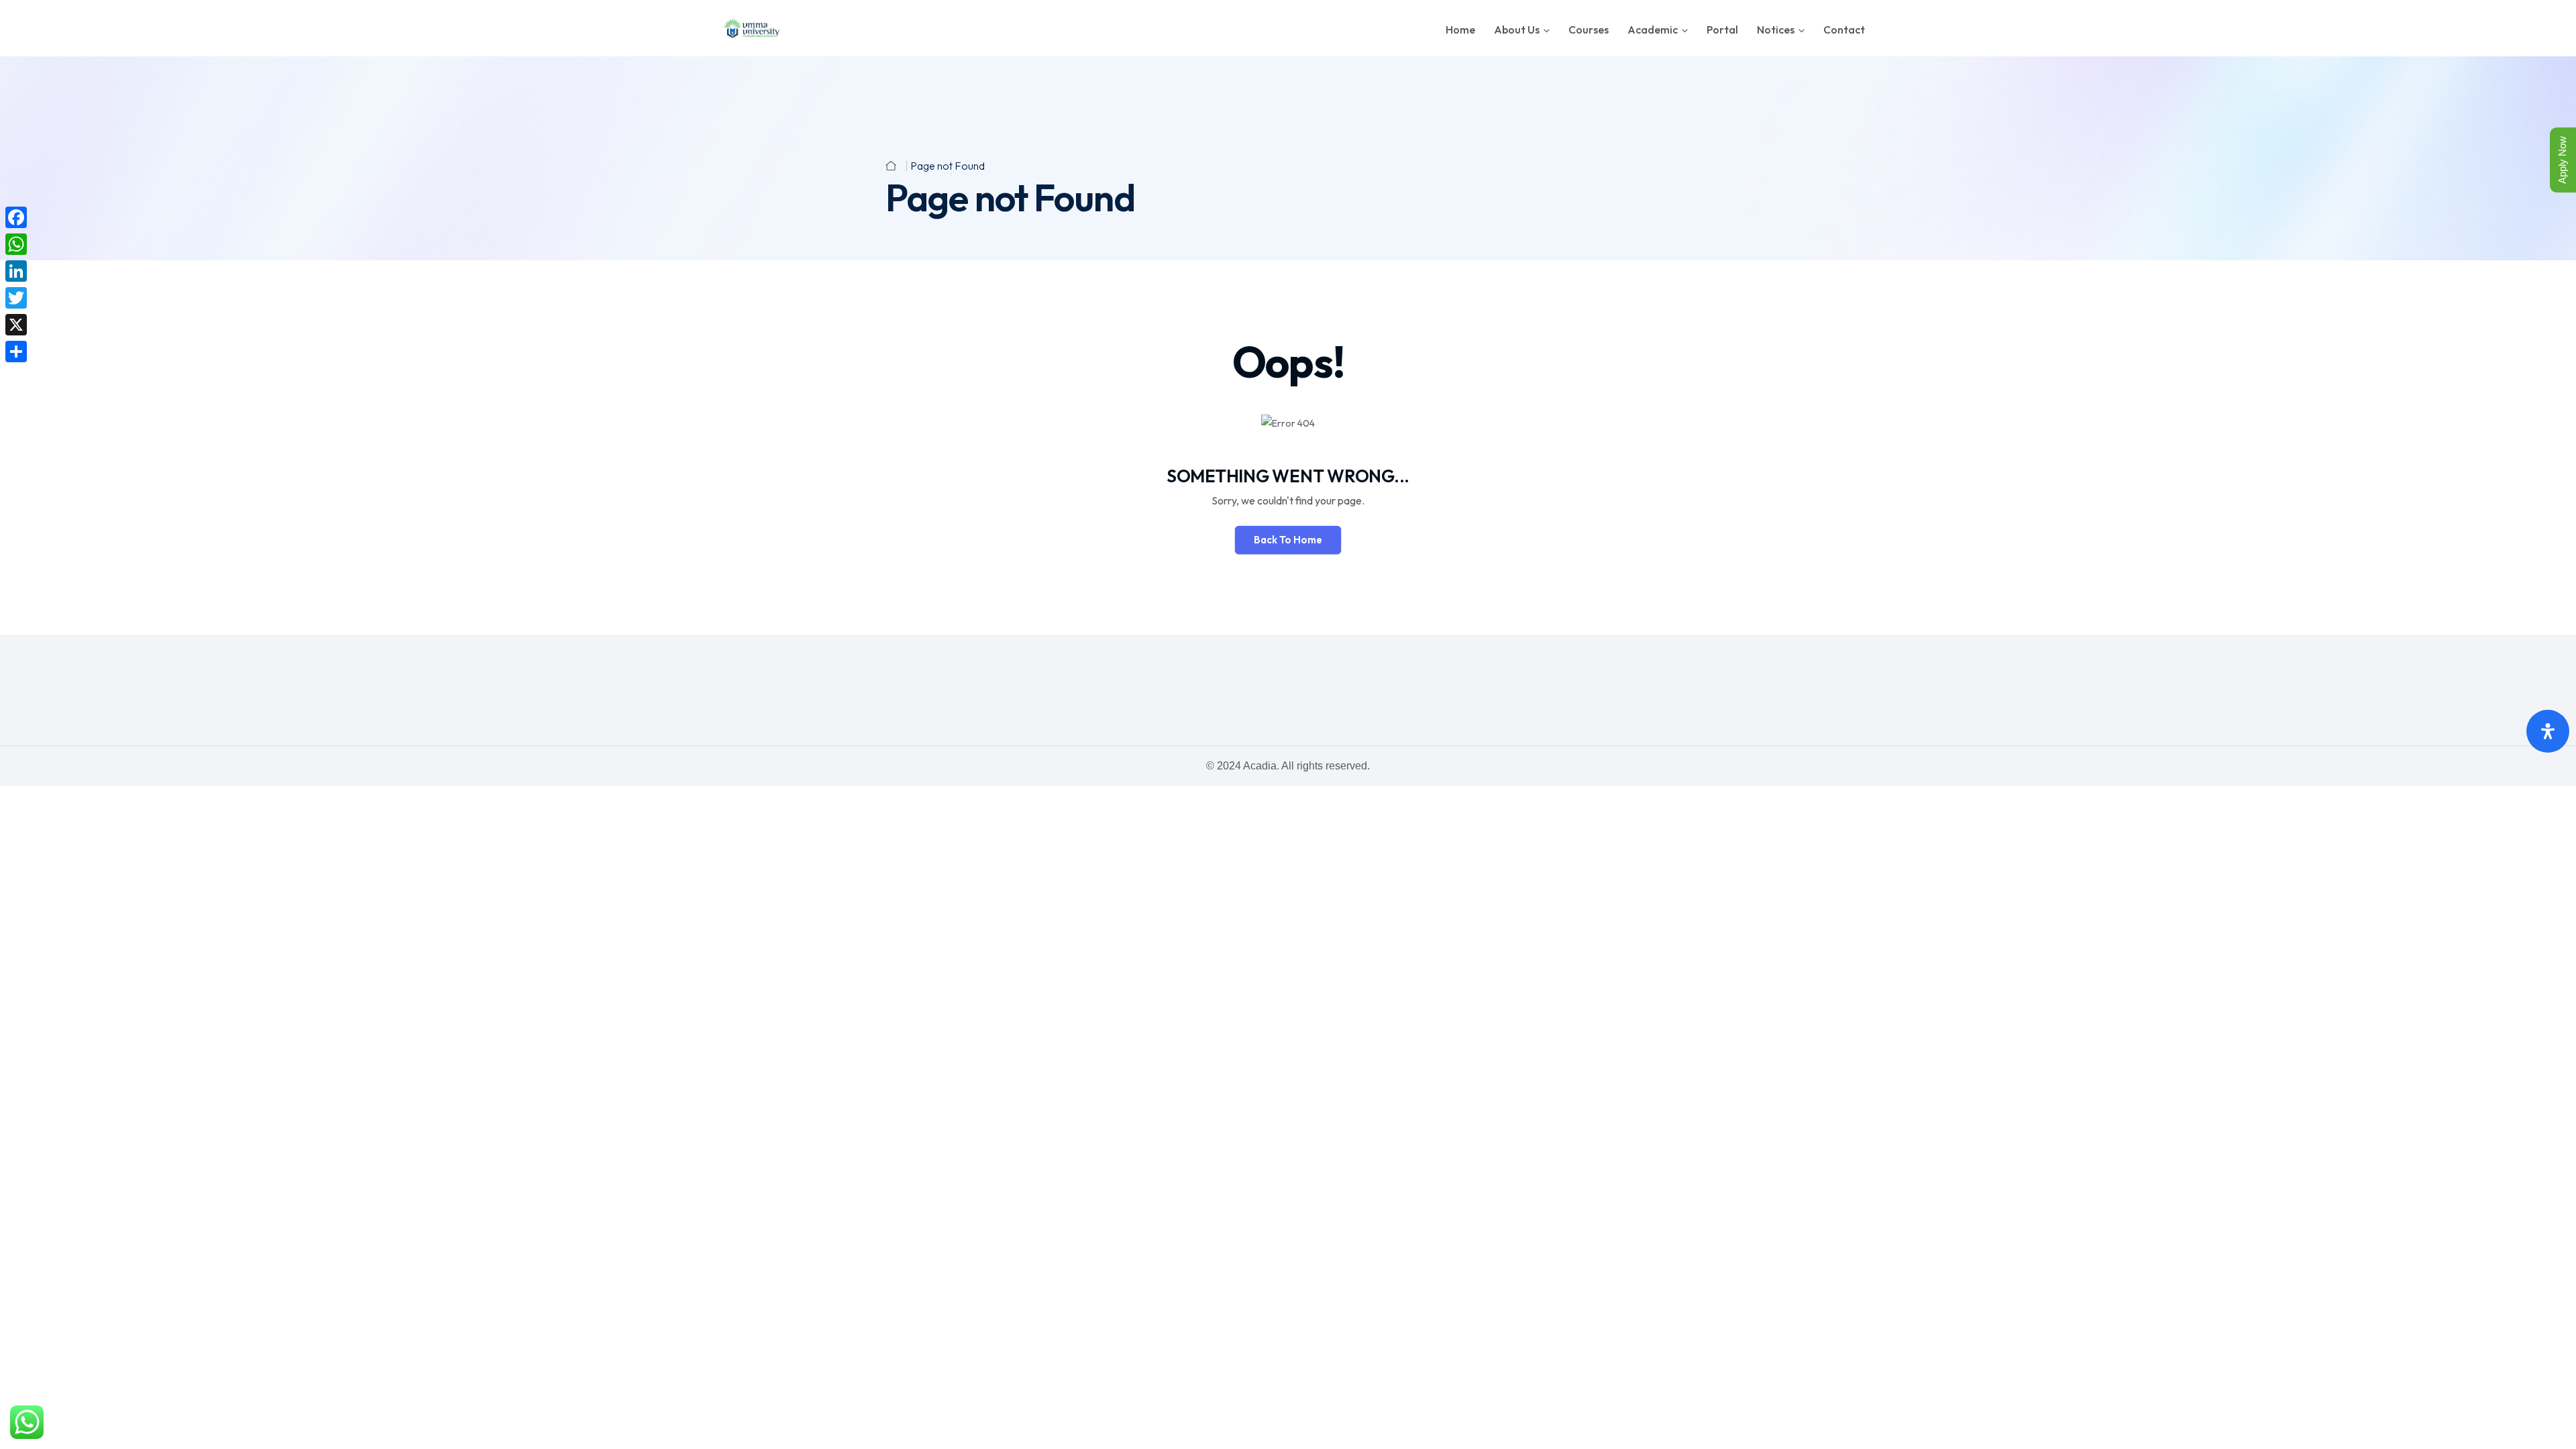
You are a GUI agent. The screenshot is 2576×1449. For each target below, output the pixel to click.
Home (1460, 30)
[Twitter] (16, 298)
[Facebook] (16, 217)
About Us (1517, 30)
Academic (1653, 30)
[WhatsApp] (16, 244)
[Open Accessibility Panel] (2548, 731)
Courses (1589, 30)
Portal (1722, 30)
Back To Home (1288, 540)
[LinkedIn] (16, 271)
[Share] (16, 352)
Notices (1776, 30)
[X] (16, 325)
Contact (1844, 30)
